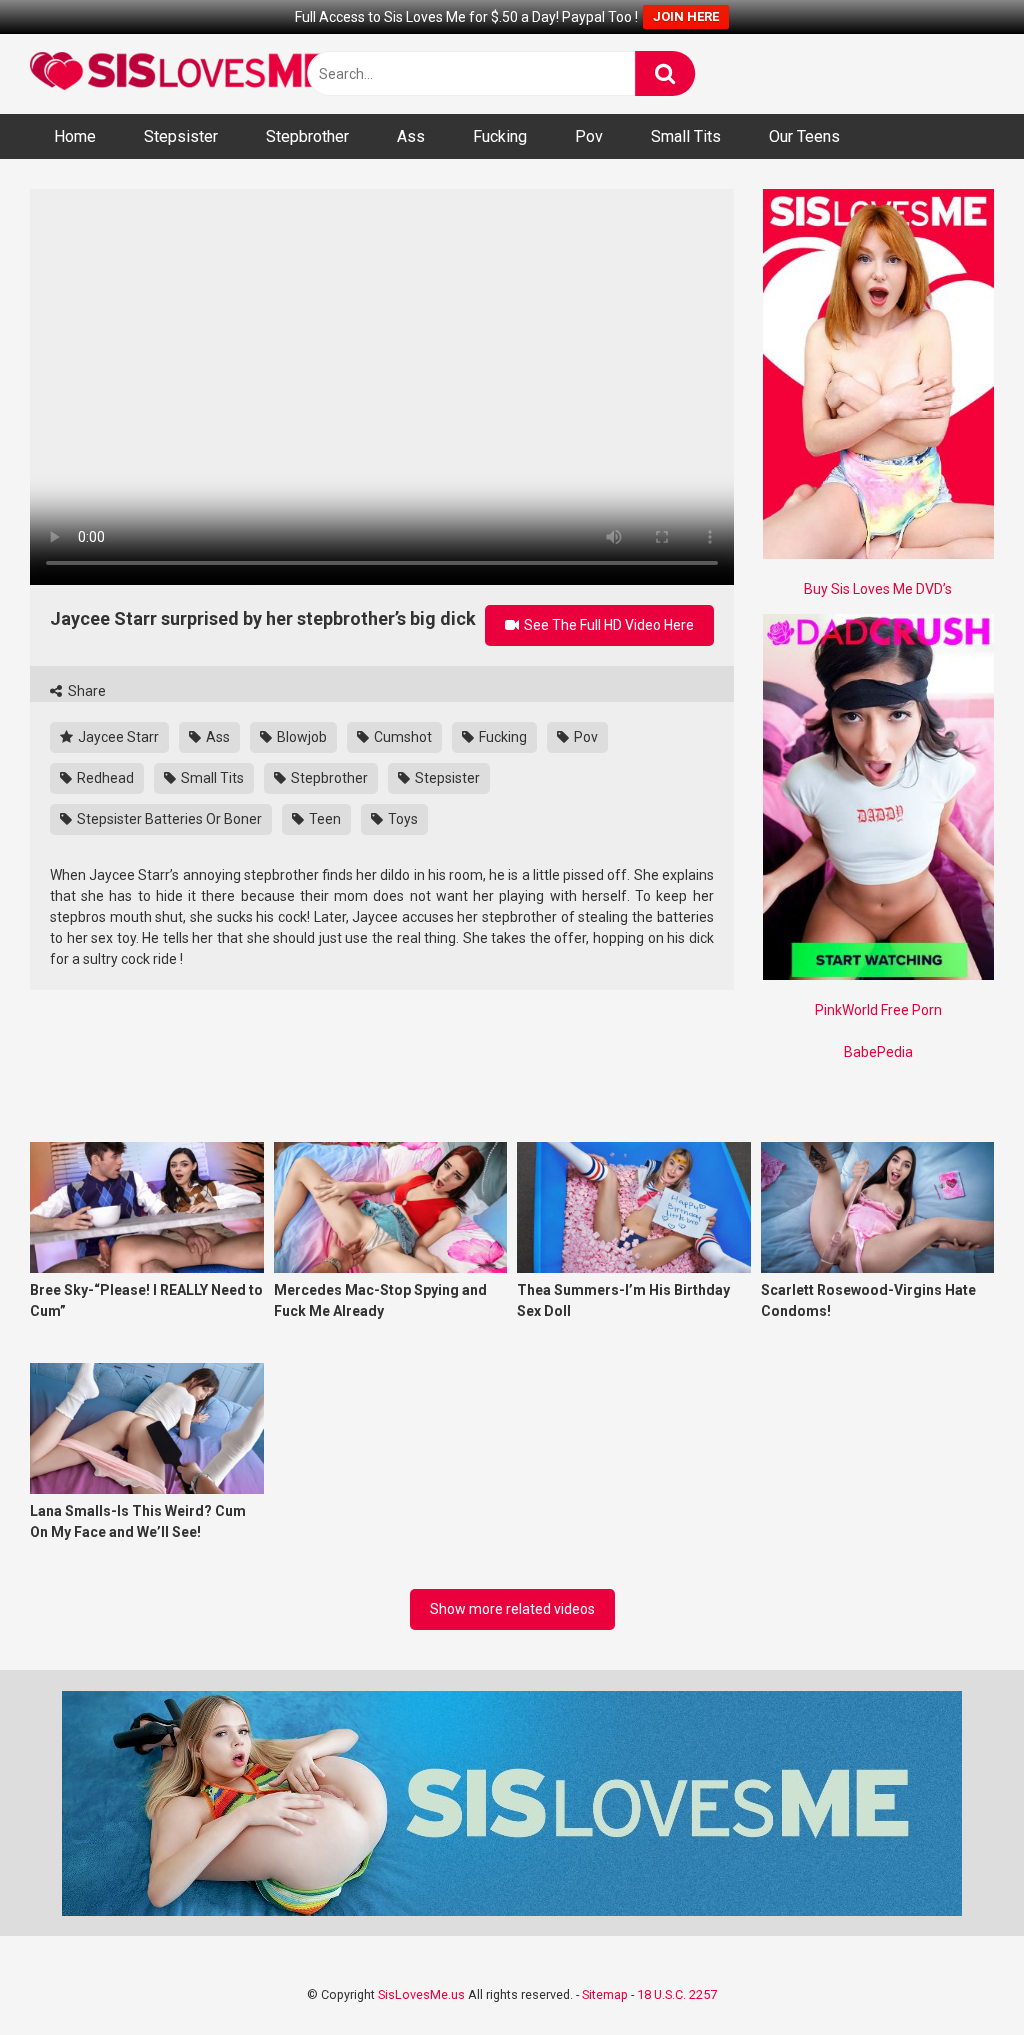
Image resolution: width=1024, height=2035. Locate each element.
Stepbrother (307, 136)
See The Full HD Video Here (607, 625)
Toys (401, 819)
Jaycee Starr (117, 737)
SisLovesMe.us (421, 1994)
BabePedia (878, 1052)
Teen (323, 819)
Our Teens (804, 136)
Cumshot (401, 737)
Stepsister (181, 136)
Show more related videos (512, 1609)
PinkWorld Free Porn (878, 1010)
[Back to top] (957, 1974)
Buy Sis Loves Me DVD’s (878, 589)
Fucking (500, 136)
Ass (411, 136)
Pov (589, 136)
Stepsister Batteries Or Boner (168, 819)
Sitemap (605, 1994)
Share (85, 691)
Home (75, 136)
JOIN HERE (686, 16)
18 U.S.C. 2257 (677, 1994)
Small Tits (686, 136)
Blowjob (300, 737)
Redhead (104, 778)
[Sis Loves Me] (180, 73)
